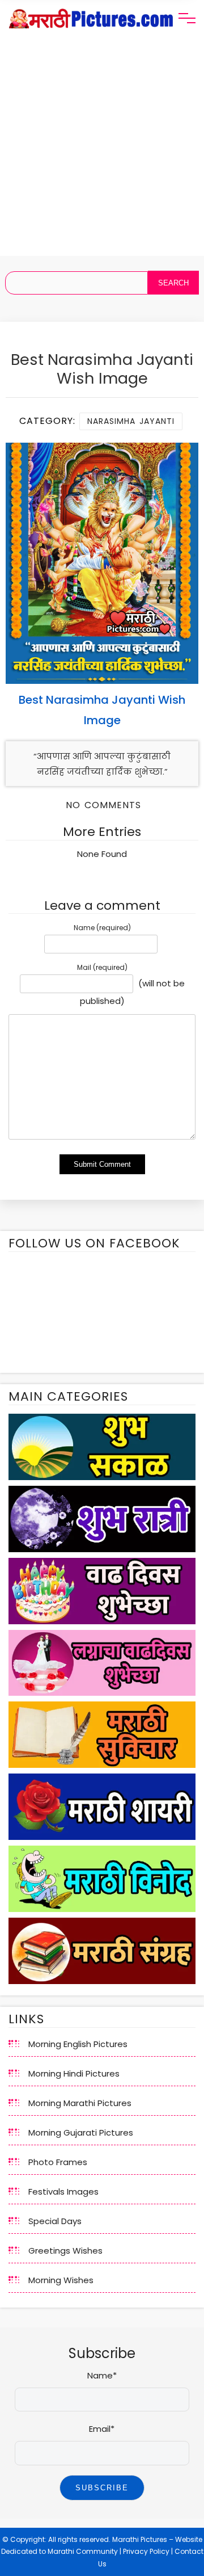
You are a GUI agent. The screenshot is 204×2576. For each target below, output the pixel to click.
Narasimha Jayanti (131, 421)
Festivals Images (63, 2192)
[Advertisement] (102, 154)
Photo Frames (58, 2162)
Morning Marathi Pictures (80, 2103)
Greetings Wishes (65, 2251)
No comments (103, 805)
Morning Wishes (61, 2280)
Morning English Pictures (78, 2044)
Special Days (55, 2221)
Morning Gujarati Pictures (81, 2132)
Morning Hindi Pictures (74, 2073)
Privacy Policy (146, 2551)
